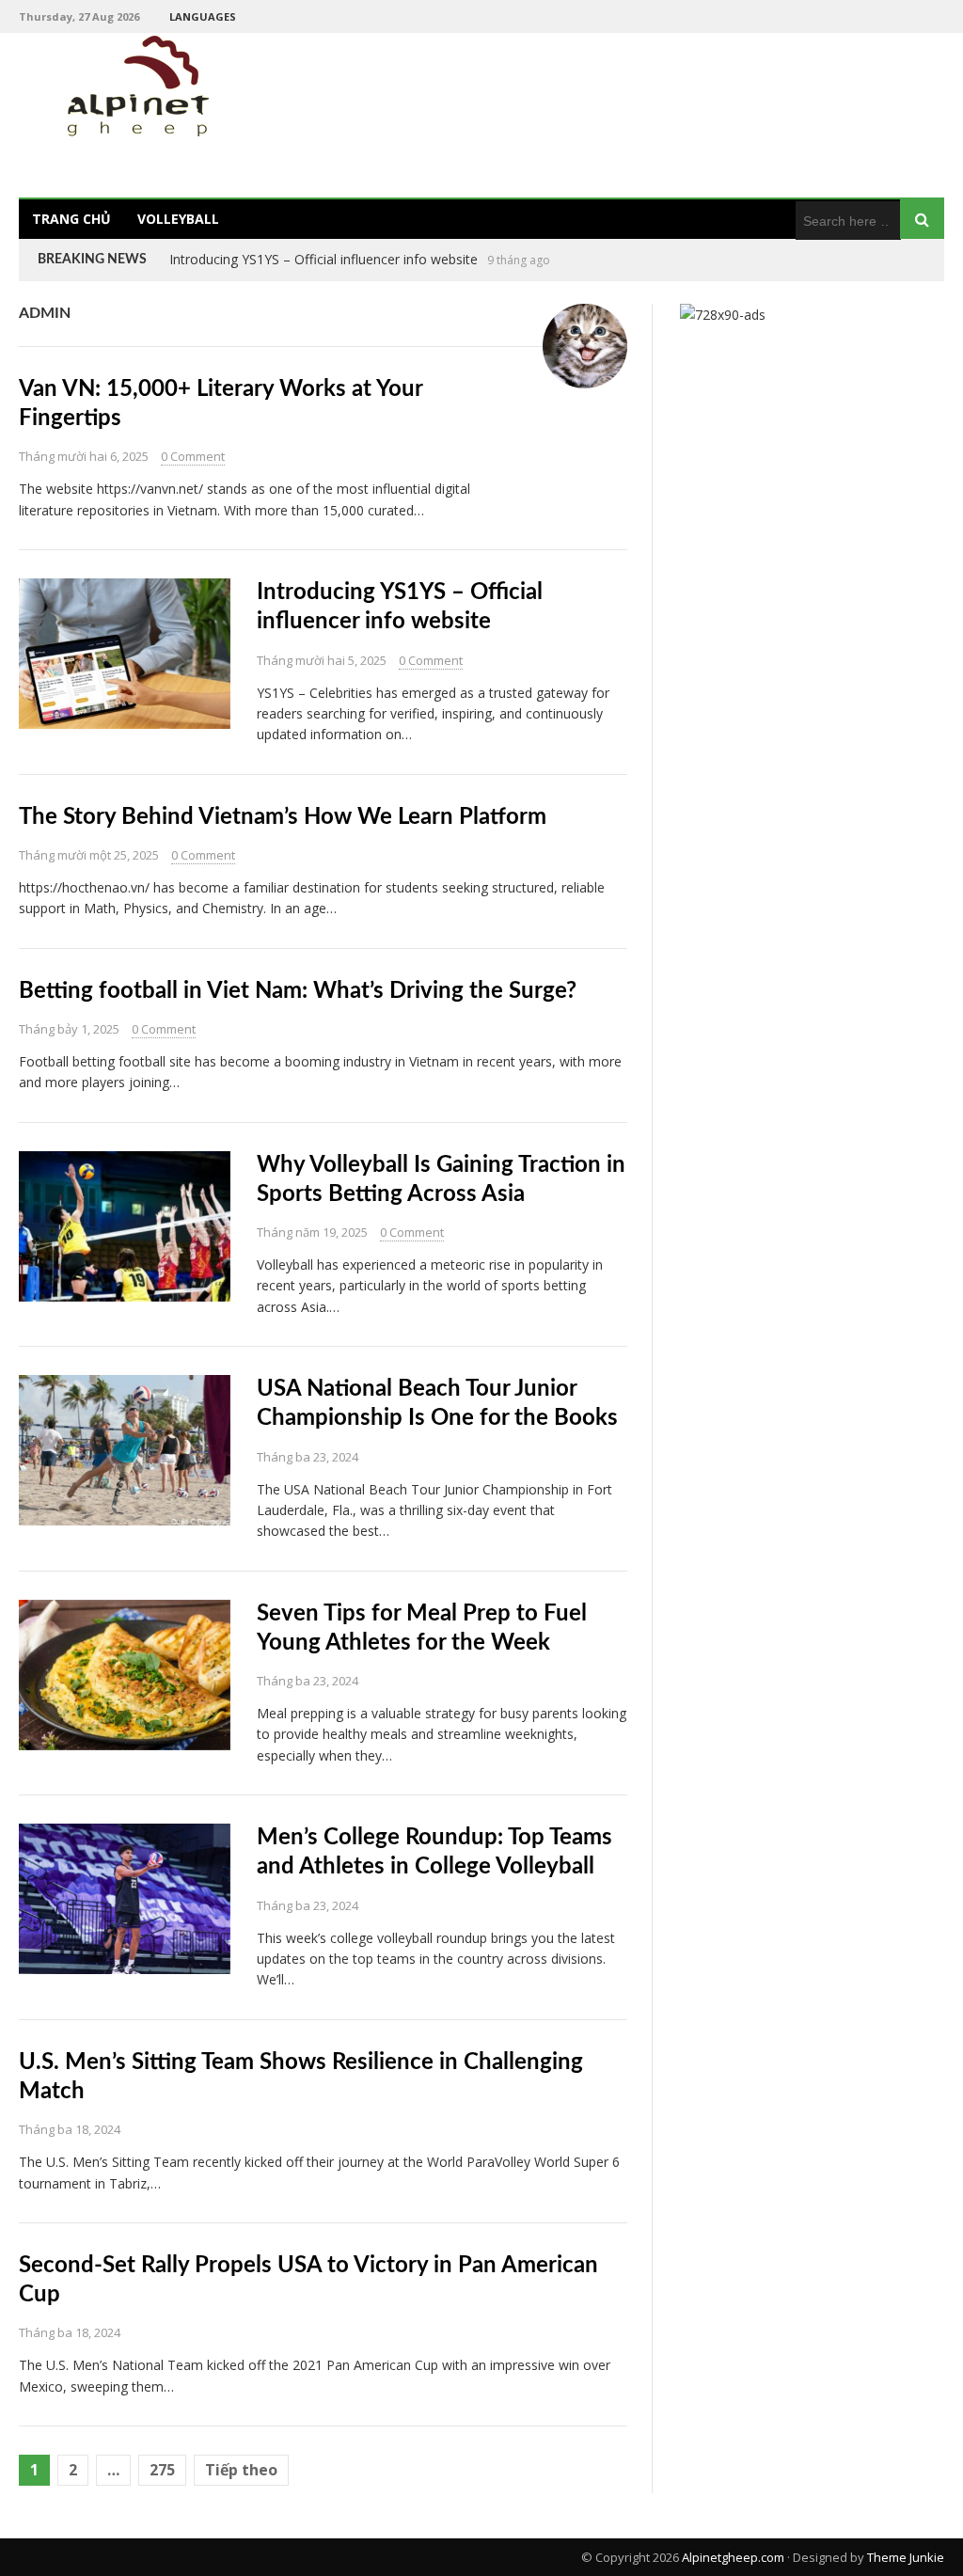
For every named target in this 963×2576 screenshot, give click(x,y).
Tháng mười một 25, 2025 (89, 855)
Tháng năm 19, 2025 (312, 1232)
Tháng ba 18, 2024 (70, 2129)
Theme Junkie (906, 2557)
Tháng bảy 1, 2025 (69, 1029)
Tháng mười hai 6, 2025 (84, 456)
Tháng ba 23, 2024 (308, 1457)
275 (162, 2470)
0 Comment (193, 456)
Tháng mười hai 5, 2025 (322, 660)
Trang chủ (71, 219)
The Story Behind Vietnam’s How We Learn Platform (329, 259)
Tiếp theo (241, 2470)
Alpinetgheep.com (733, 2557)
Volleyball (178, 219)
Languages (203, 16)
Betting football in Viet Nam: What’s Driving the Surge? (298, 991)
